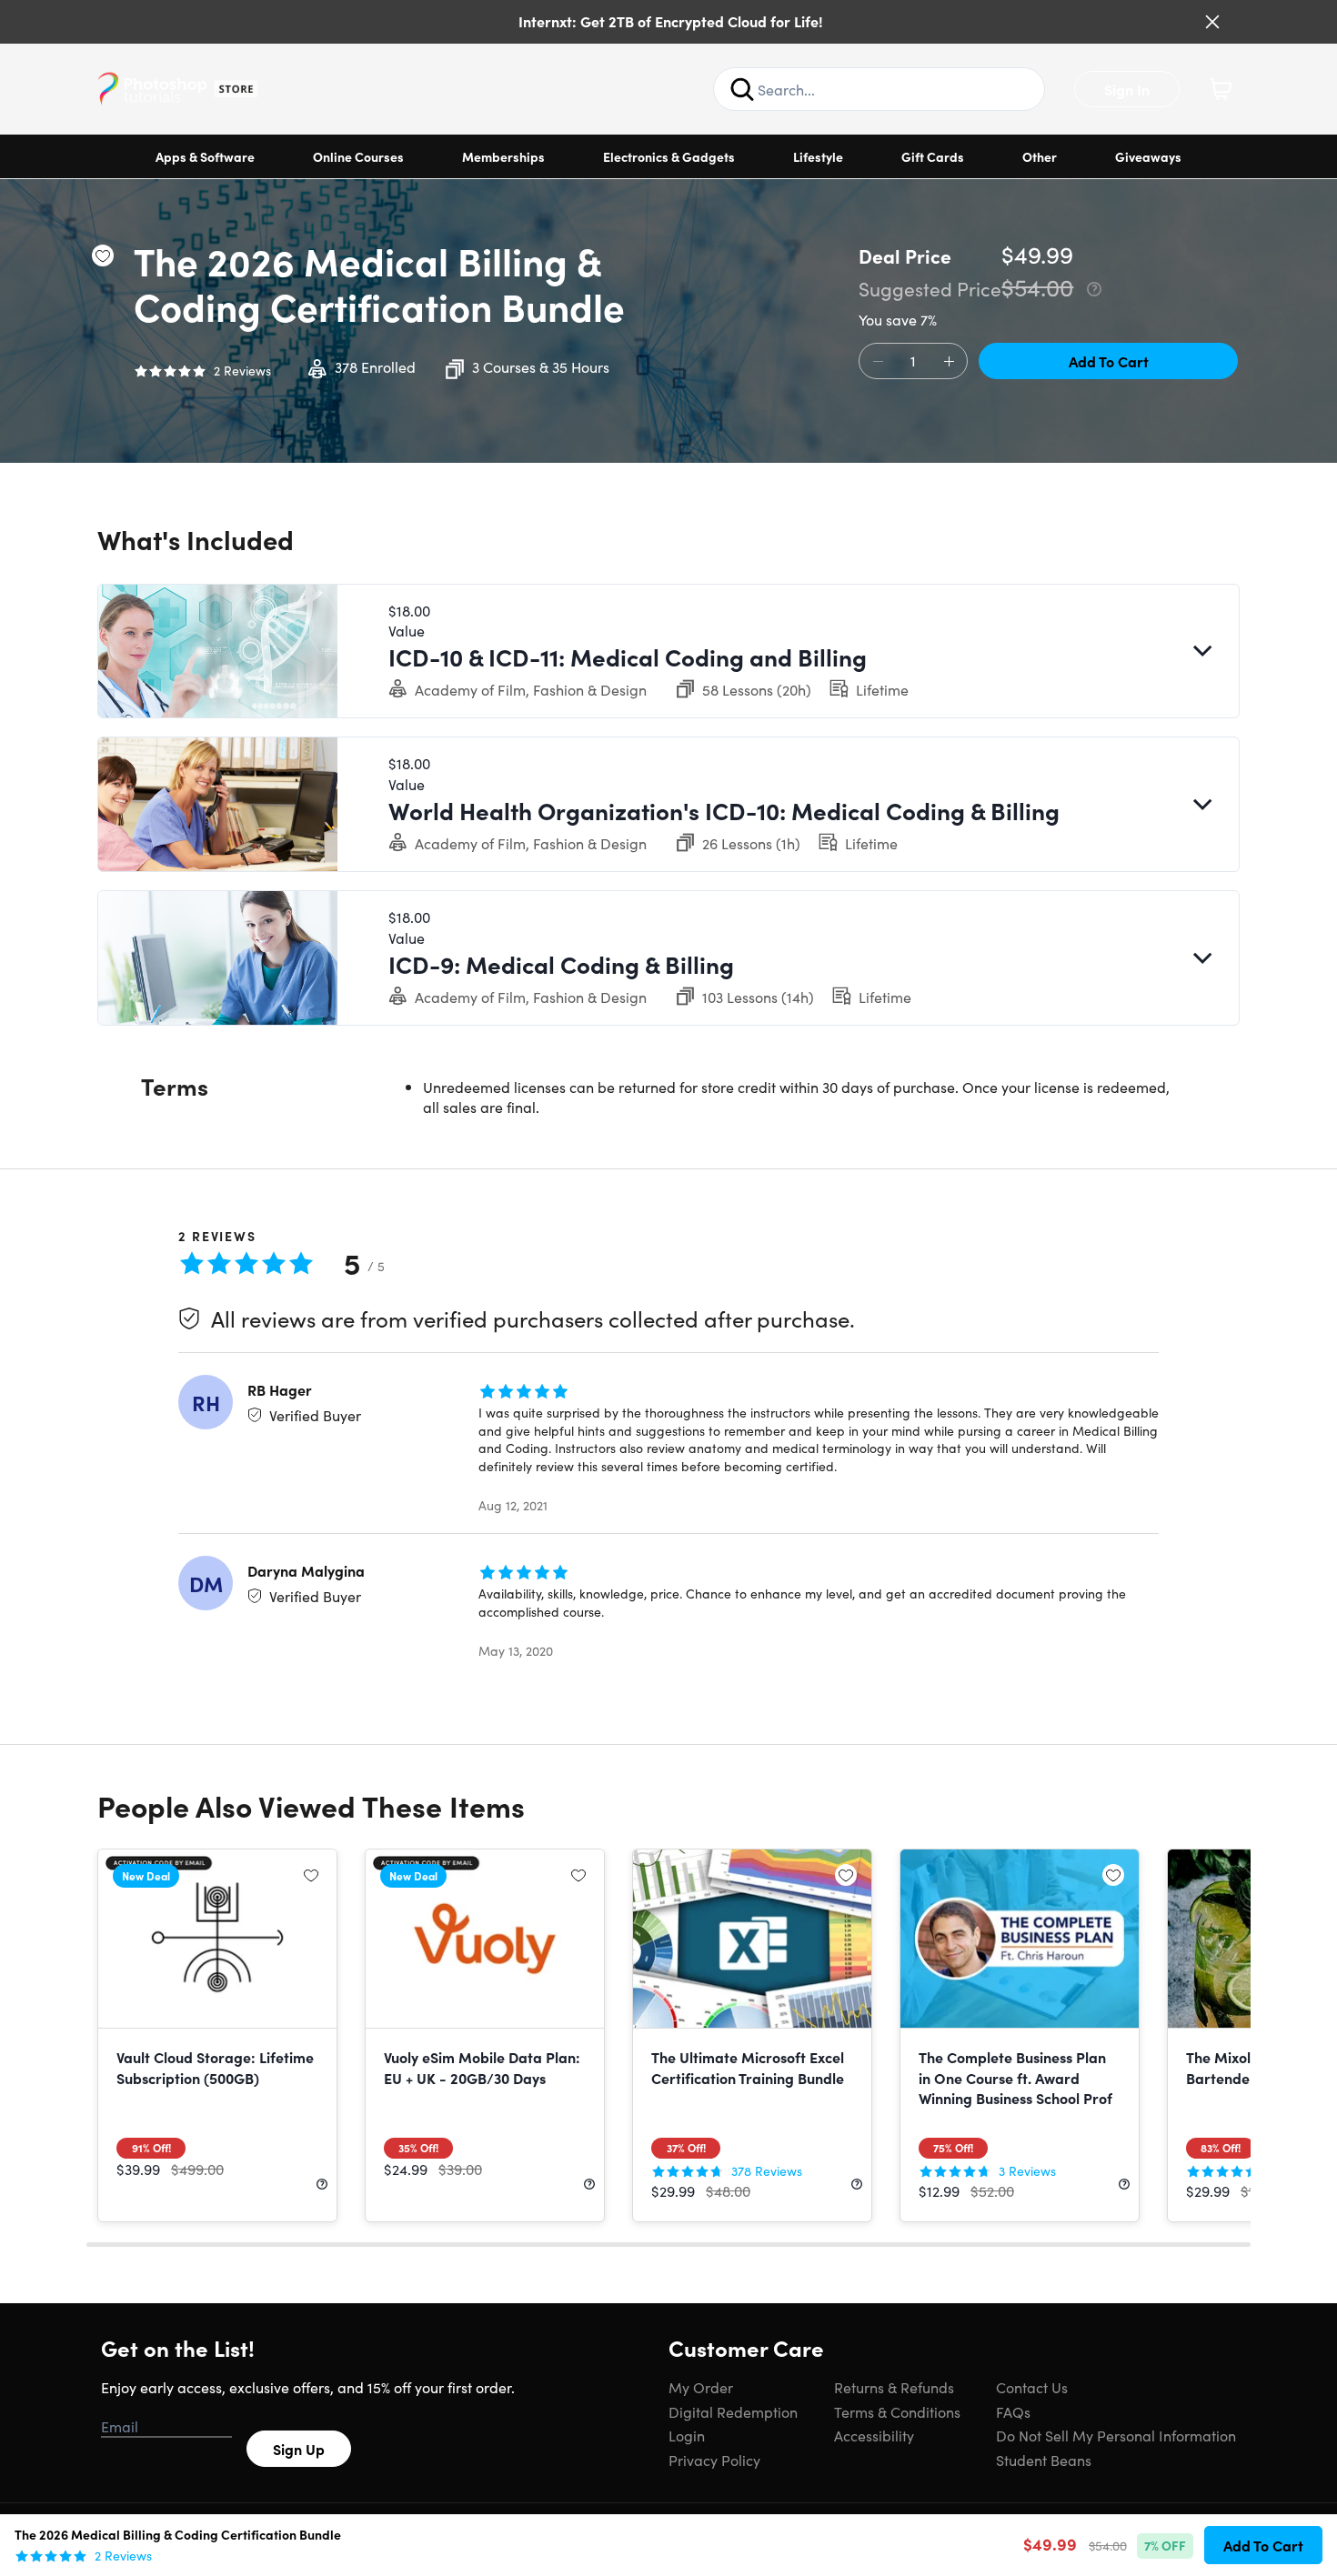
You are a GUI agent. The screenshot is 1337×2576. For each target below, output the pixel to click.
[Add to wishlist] (103, 256)
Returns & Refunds (894, 2387)
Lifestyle (818, 156)
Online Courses (358, 156)
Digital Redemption (733, 2411)
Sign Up (299, 2449)
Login (687, 2435)
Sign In (1127, 89)
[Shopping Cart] (1221, 89)
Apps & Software (205, 156)
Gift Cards (933, 156)
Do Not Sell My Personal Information (1116, 2435)
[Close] (1212, 22)
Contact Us (1032, 2387)
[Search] (742, 89)
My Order (701, 2387)
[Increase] (949, 362)
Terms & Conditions (897, 2411)
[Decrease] (878, 362)
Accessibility (874, 2435)
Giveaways (1148, 156)
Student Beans (1044, 2460)
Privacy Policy (714, 2460)
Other (1040, 156)
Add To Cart (1109, 361)
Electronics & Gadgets (669, 156)
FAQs (1013, 2411)
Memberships (503, 156)
